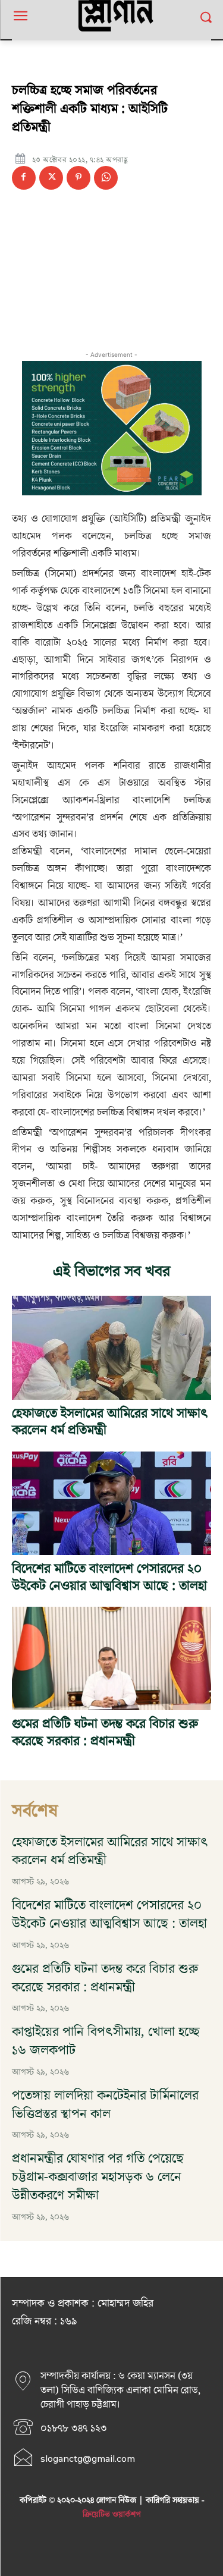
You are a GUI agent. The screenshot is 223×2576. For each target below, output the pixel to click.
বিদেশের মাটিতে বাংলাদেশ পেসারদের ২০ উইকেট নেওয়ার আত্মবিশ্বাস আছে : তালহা (109, 1578)
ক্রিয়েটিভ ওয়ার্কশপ (112, 2515)
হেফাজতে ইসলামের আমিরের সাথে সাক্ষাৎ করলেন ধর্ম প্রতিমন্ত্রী (110, 1422)
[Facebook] (24, 178)
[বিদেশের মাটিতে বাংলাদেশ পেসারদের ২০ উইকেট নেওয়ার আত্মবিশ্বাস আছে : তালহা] (111, 1503)
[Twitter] (51, 178)
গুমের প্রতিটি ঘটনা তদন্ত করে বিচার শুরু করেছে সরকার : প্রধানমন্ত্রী (105, 1733)
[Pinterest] (78, 178)
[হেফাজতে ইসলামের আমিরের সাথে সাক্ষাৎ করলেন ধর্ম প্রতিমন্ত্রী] (111, 1347)
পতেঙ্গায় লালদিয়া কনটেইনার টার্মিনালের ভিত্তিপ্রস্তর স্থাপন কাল (105, 2105)
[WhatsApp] (106, 178)
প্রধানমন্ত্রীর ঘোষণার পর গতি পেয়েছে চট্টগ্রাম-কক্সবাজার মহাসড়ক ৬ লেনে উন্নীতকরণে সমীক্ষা (98, 2177)
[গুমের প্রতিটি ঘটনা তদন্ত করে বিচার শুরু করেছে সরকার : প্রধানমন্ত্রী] (111, 1658)
